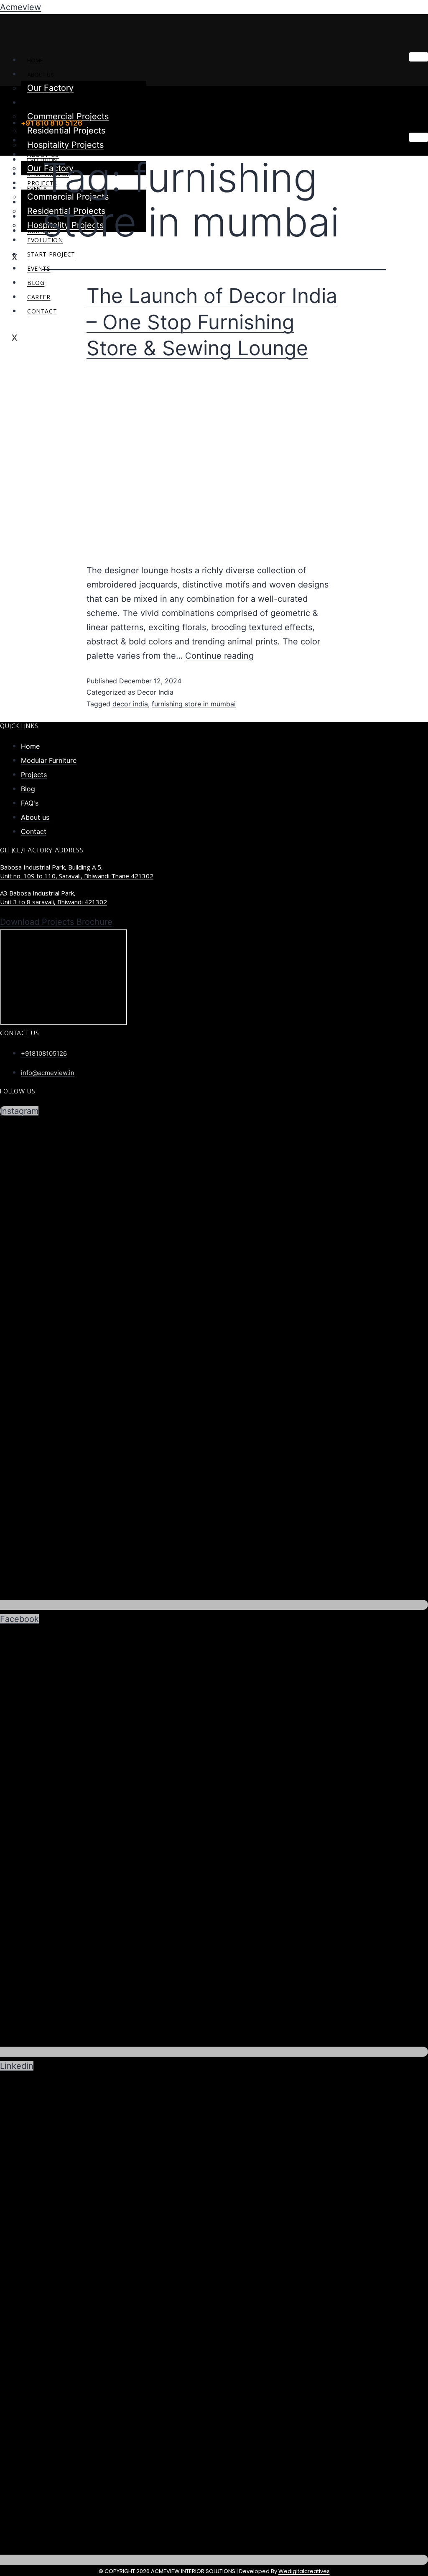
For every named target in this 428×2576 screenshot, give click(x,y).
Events (39, 268)
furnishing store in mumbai (194, 704)
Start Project (51, 254)
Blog (36, 283)
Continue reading (219, 656)
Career (39, 297)
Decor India (155, 692)
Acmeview (20, 7)
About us (41, 75)
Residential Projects (66, 131)
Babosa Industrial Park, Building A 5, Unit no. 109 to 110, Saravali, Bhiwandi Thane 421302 (77, 871)
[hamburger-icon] (419, 57)
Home (35, 60)
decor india (130, 704)
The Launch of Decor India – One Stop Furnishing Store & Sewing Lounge (212, 322)
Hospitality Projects (65, 145)
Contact (42, 311)
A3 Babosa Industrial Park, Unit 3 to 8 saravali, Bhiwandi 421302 (53, 897)
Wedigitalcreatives (304, 2571)
